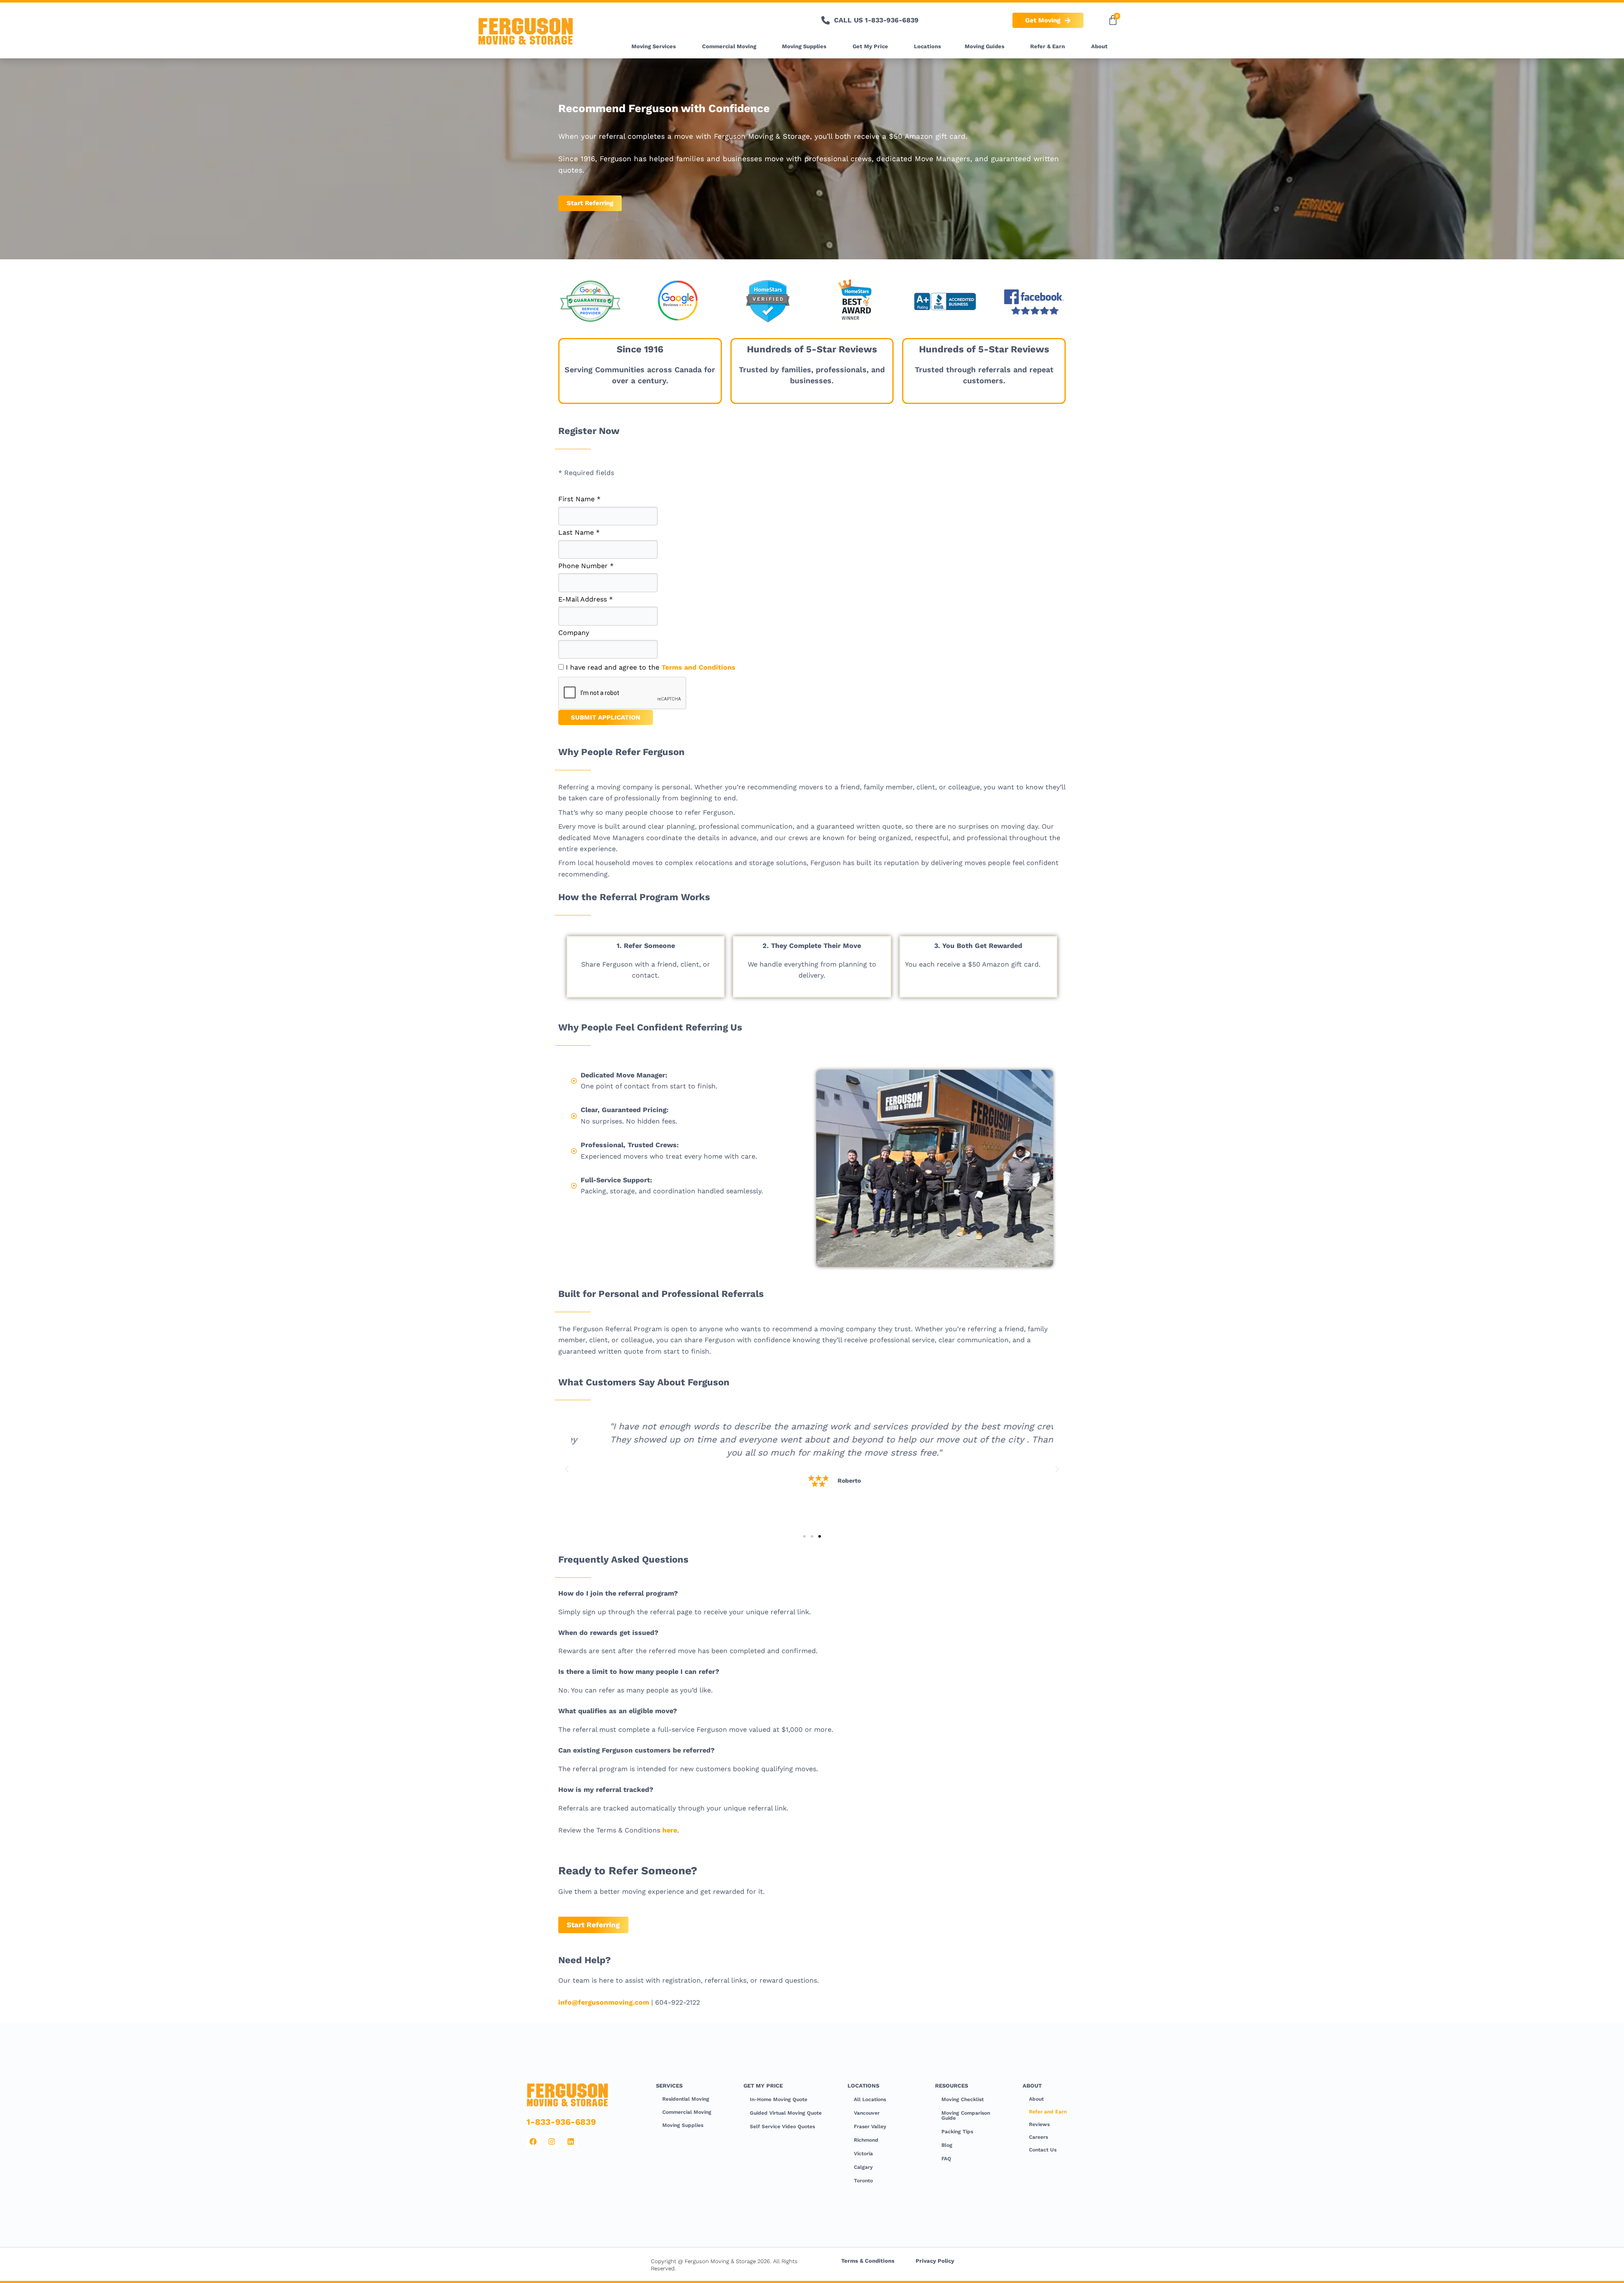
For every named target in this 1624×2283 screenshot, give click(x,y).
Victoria (863, 2154)
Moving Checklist (963, 2099)
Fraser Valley (870, 2126)
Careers (1038, 2137)
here (670, 1830)
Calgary (863, 2167)
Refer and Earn (1048, 2112)
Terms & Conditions (868, 2261)
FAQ (946, 2159)
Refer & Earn (1048, 46)
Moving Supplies (804, 46)
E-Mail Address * (586, 599)
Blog (947, 2145)
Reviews (1039, 2124)
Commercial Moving (729, 46)
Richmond (866, 2140)
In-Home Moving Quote (779, 2099)
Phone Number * (586, 566)
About (1099, 46)
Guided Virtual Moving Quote (786, 2113)
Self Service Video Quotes (782, 2126)
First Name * (579, 499)
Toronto (863, 2181)
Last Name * (579, 532)
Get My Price (870, 46)
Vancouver (867, 2113)
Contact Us (1043, 2150)
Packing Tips (957, 2132)
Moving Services (654, 46)
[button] (567, 1469)
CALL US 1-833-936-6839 (876, 20)
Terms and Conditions (698, 667)
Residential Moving (686, 2099)
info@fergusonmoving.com (604, 2002)
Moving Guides (985, 46)
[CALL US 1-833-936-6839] (826, 20)
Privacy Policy (935, 2261)
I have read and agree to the (650, 667)
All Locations (870, 2099)
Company (574, 633)
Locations (927, 46)
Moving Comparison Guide (966, 2115)
